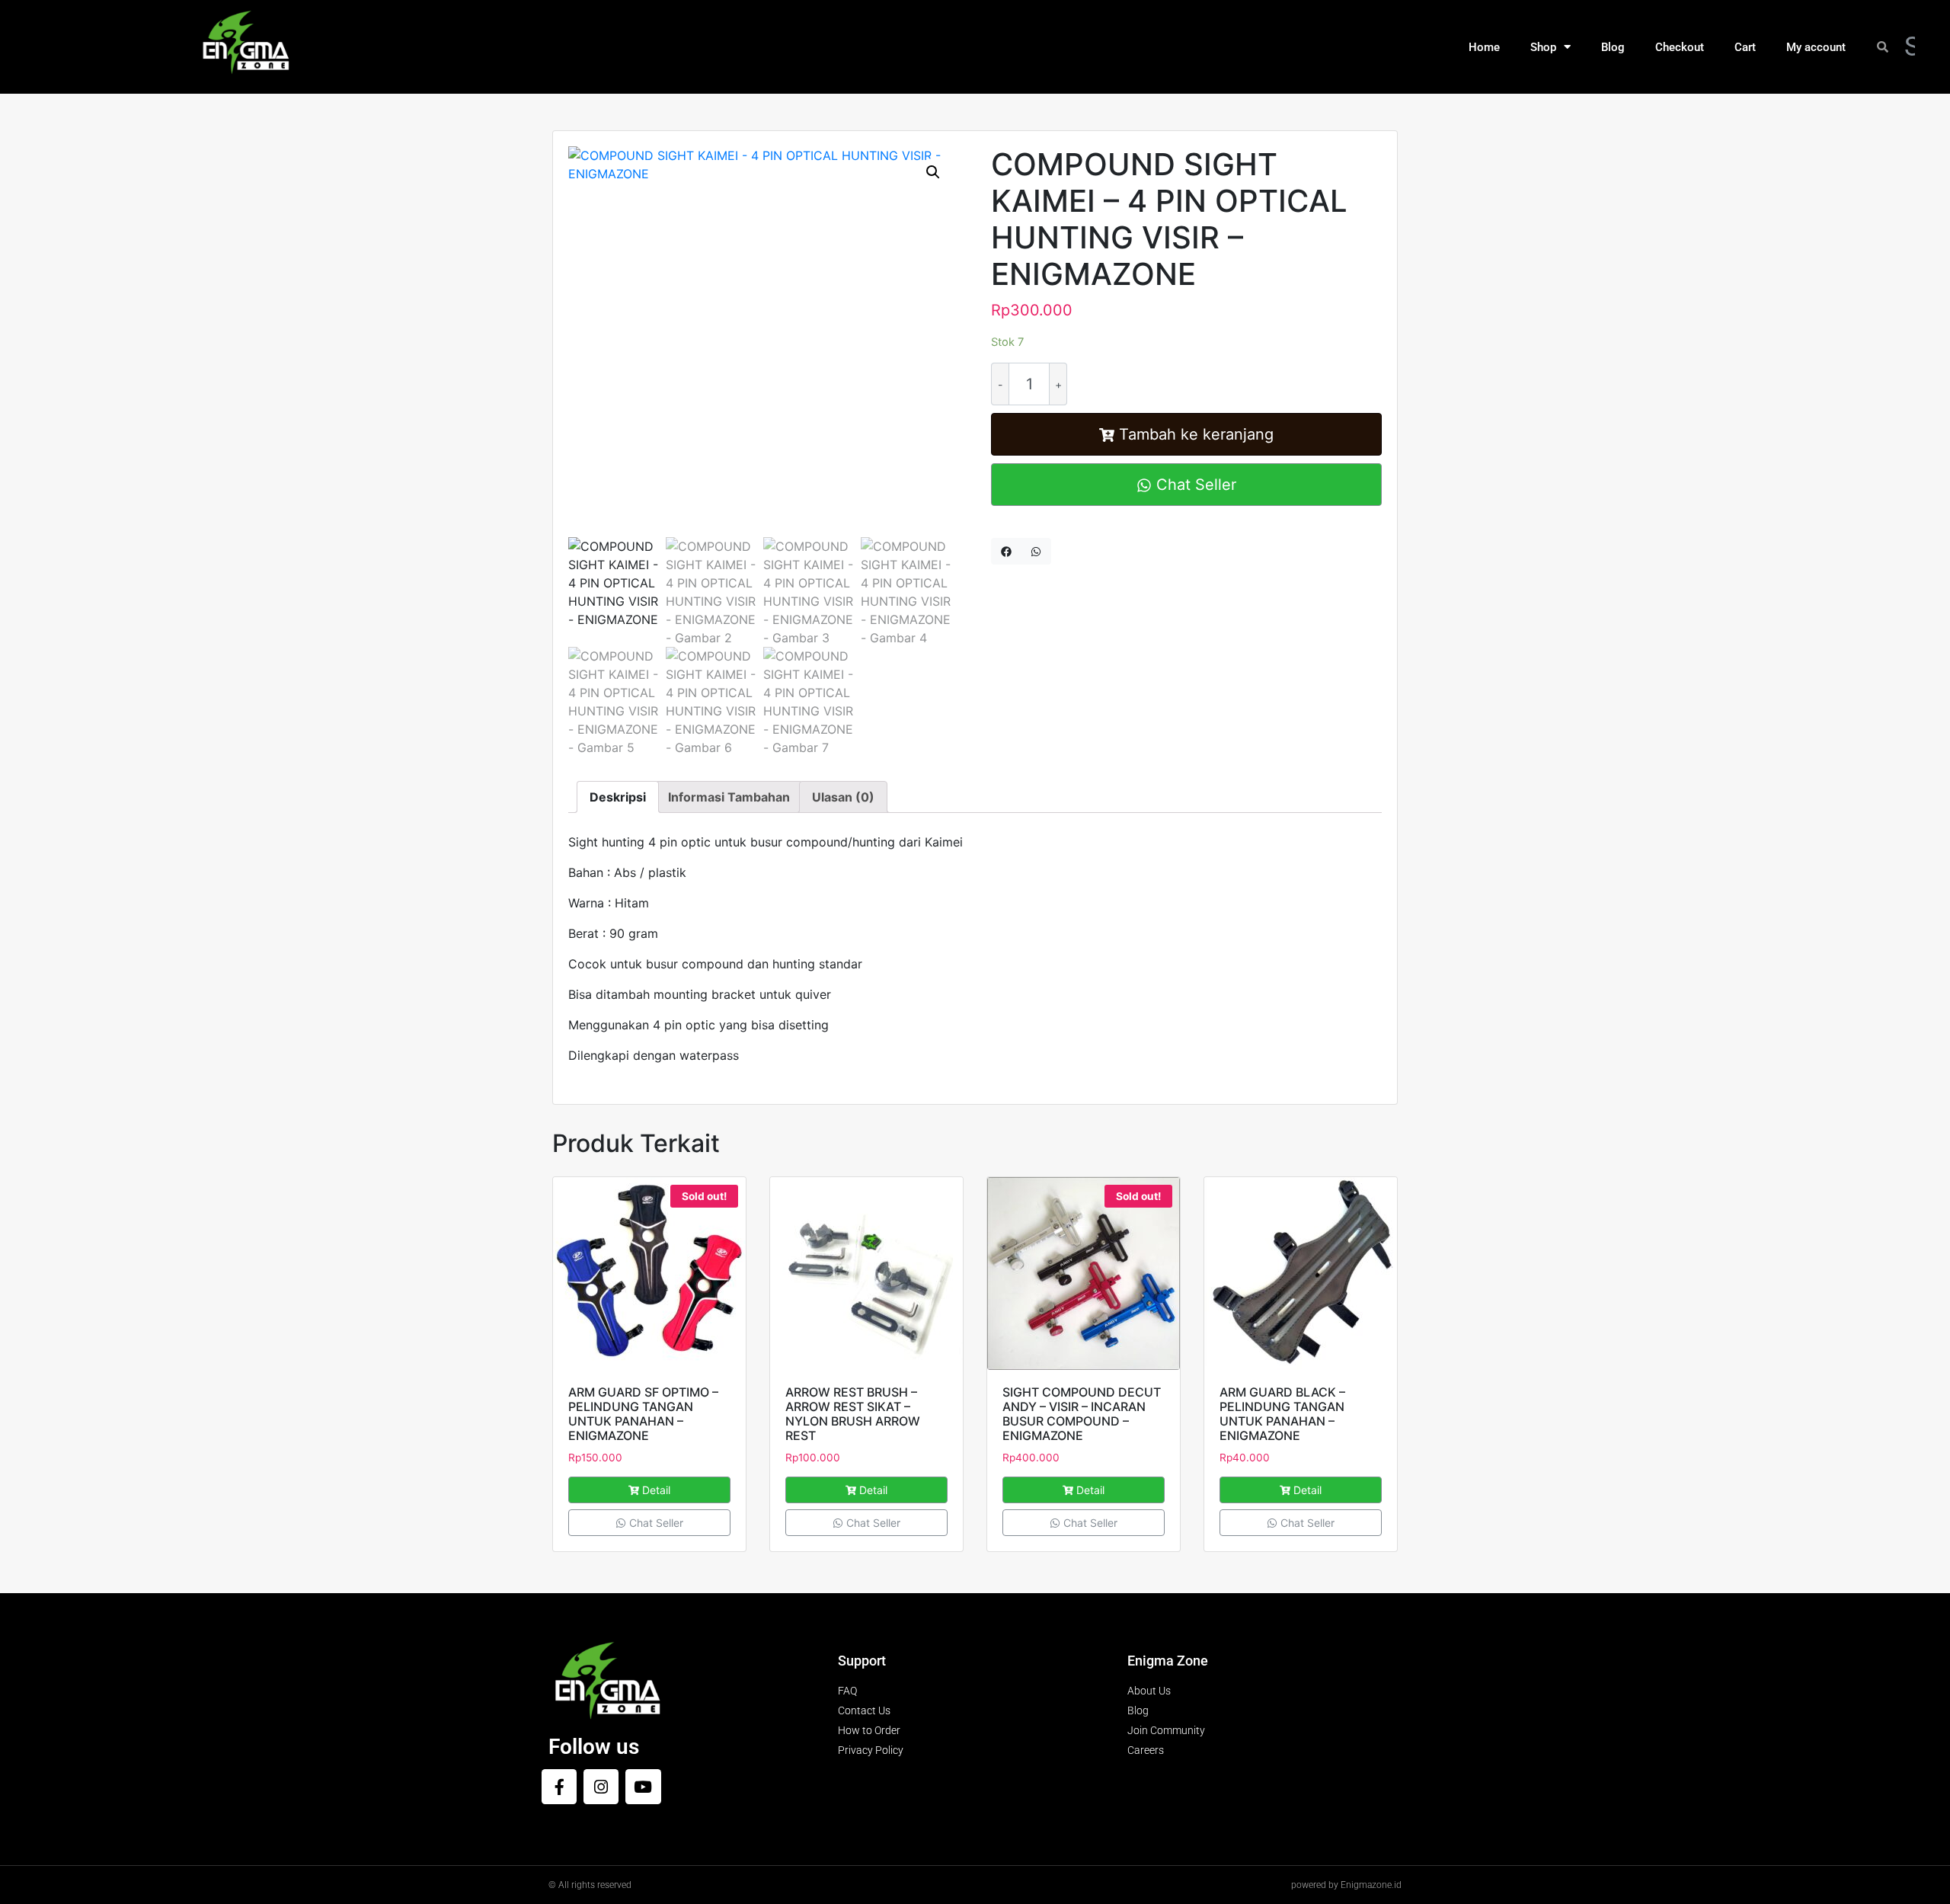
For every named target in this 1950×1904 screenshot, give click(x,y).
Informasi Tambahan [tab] (729, 797)
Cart (1745, 47)
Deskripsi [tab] (618, 797)
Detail (656, 1490)
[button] (933, 172)
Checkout (1680, 47)
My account (1816, 47)
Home (1484, 47)
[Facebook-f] (559, 1787)
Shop (1543, 47)
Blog (1613, 47)
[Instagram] (601, 1787)
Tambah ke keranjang (1196, 434)
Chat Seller (1194, 485)
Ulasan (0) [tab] (843, 797)
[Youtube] (643, 1787)
